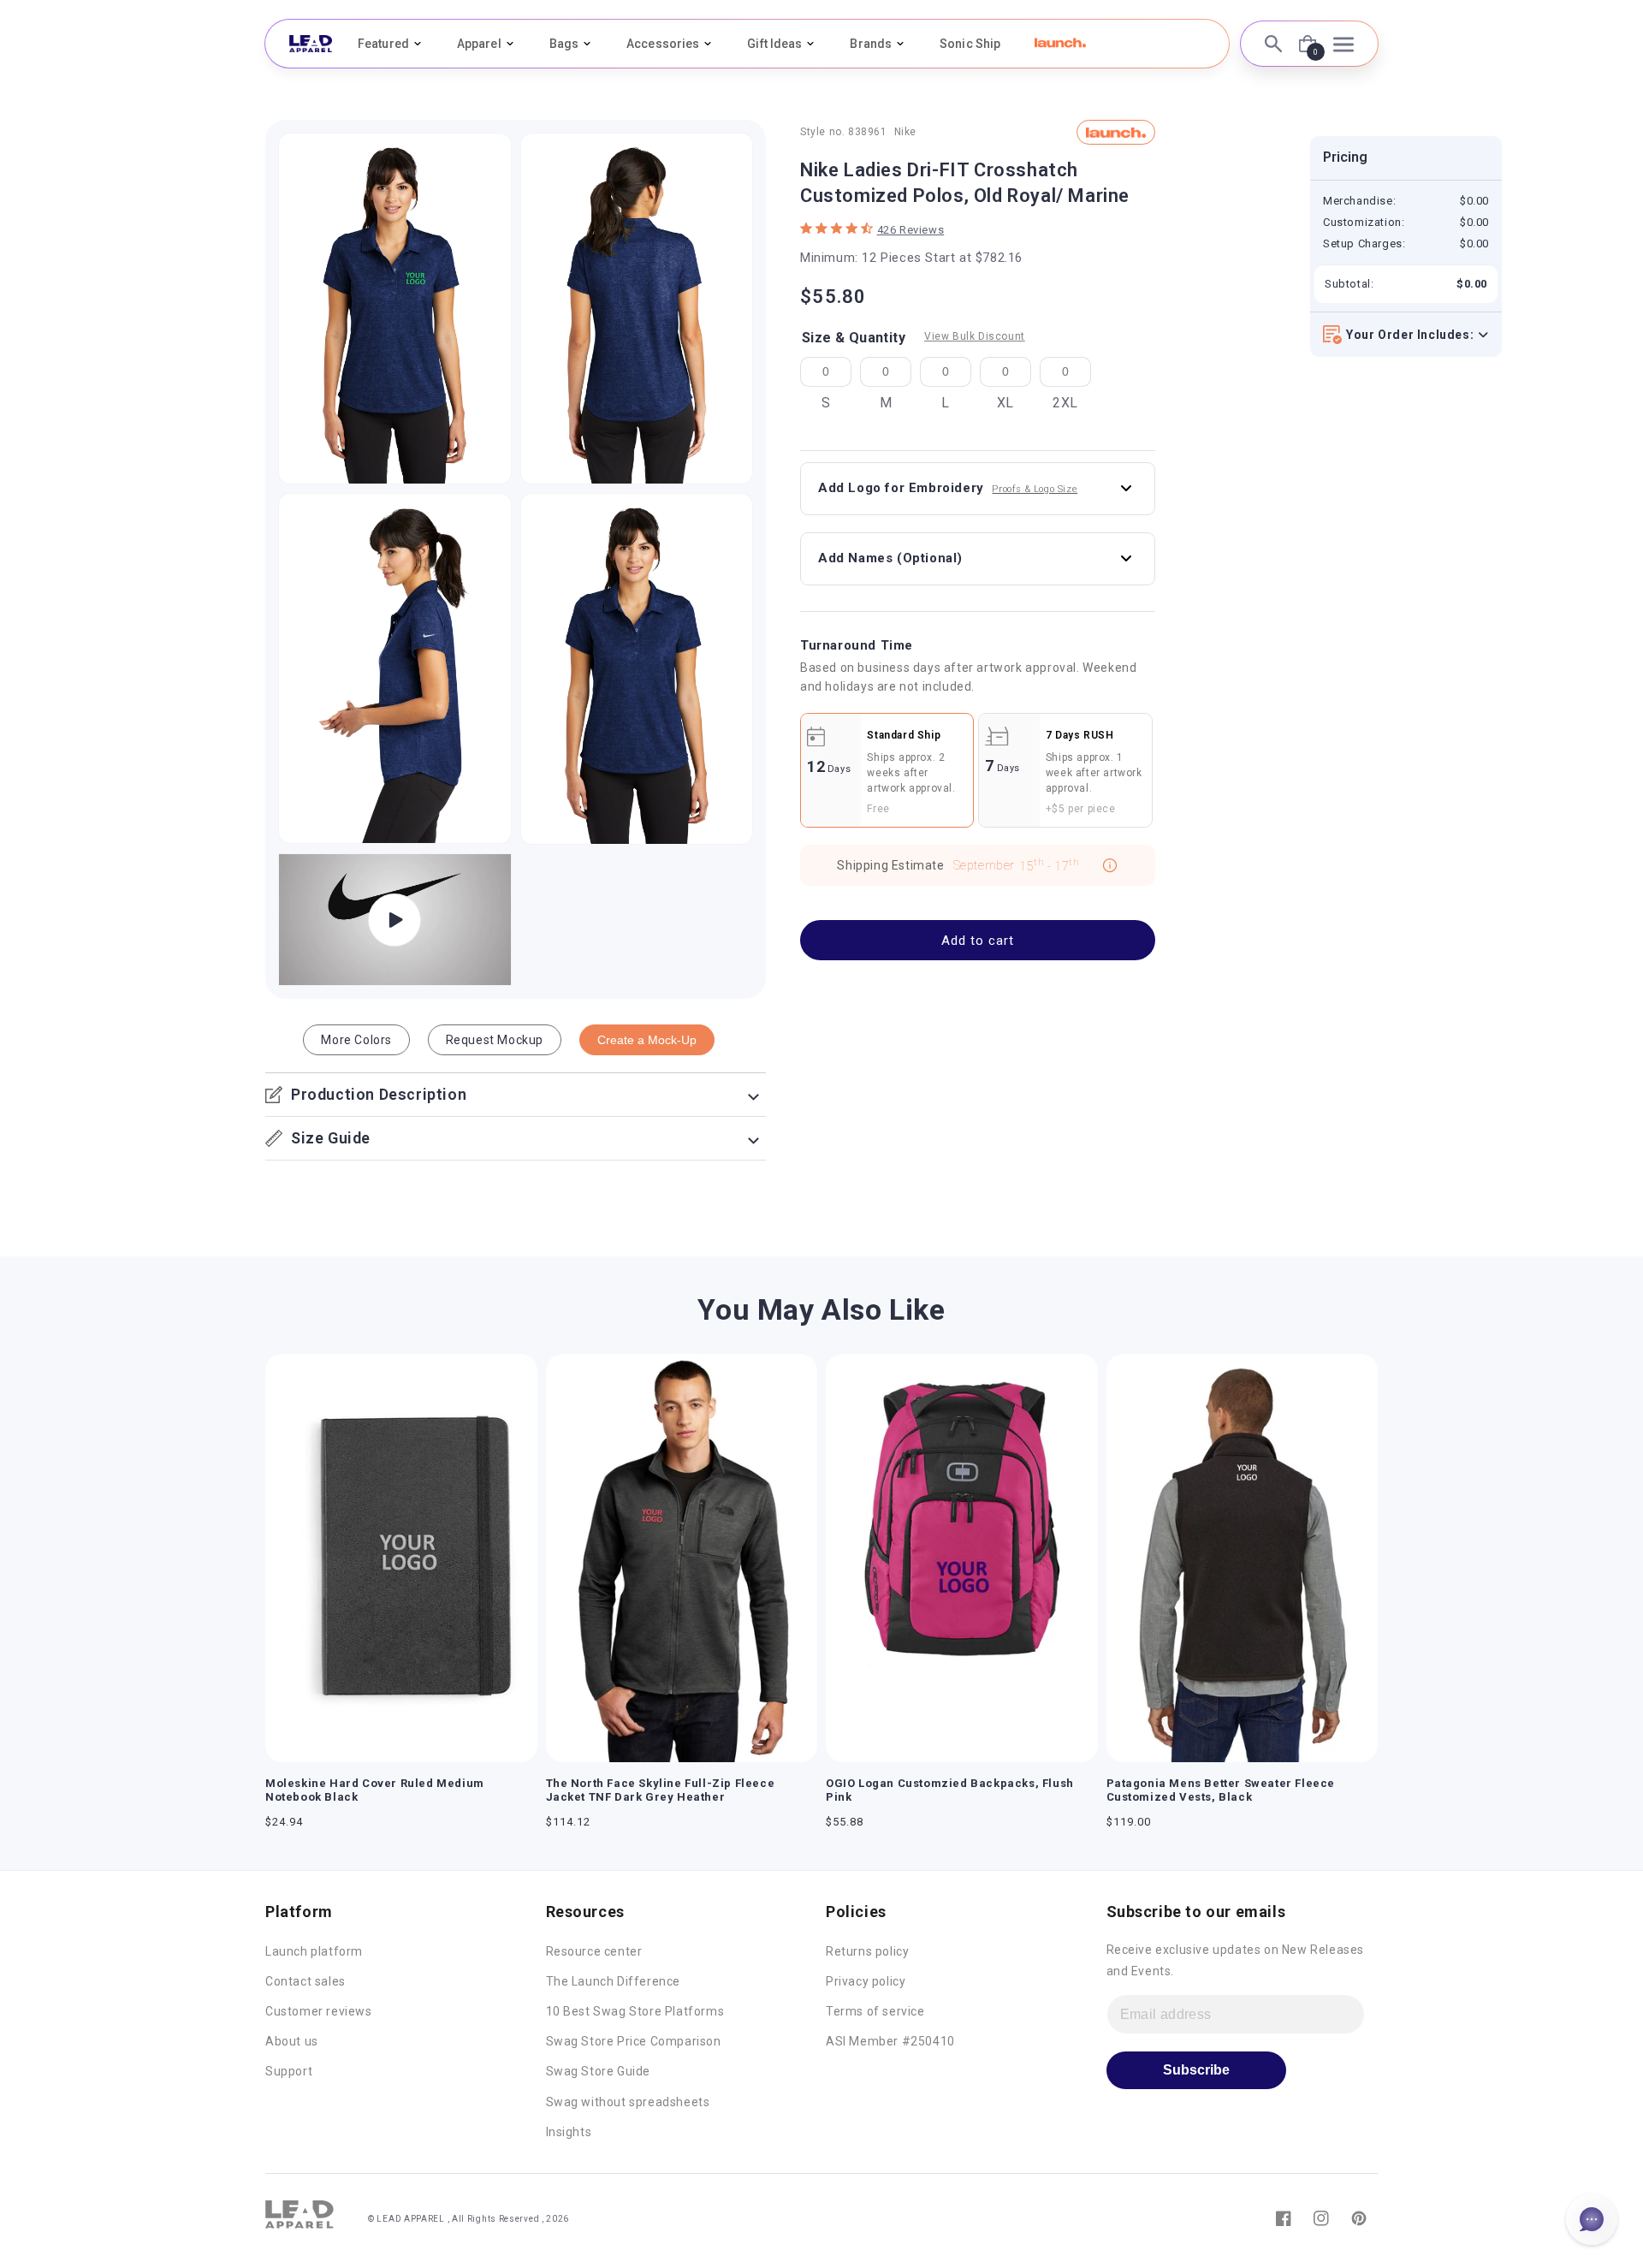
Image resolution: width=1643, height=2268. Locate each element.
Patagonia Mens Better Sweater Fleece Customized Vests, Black (1221, 1790)
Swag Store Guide (599, 2071)
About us (292, 2041)
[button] (1060, 43)
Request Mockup (495, 1040)
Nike (905, 132)
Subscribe (1196, 2070)
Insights (569, 2132)
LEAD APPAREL (412, 2219)
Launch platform (314, 1951)
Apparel (479, 44)
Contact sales (305, 1981)
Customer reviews (319, 2011)
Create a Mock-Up (647, 1040)
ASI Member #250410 (890, 2041)
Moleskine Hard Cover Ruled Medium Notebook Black (375, 1790)
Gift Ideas (774, 44)
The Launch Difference (614, 1981)
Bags (564, 44)
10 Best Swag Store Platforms (635, 2011)
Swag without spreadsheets (628, 2102)
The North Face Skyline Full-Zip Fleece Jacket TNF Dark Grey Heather (661, 1790)
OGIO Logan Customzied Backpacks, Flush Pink (950, 1790)
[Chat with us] (1592, 2219)
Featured (383, 44)
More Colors (356, 1040)
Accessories (663, 44)
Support (289, 2071)
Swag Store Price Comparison (634, 2041)
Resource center (594, 1951)
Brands (871, 44)
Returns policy (867, 1951)
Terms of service (875, 2011)
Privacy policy (866, 1981)
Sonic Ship (970, 44)
